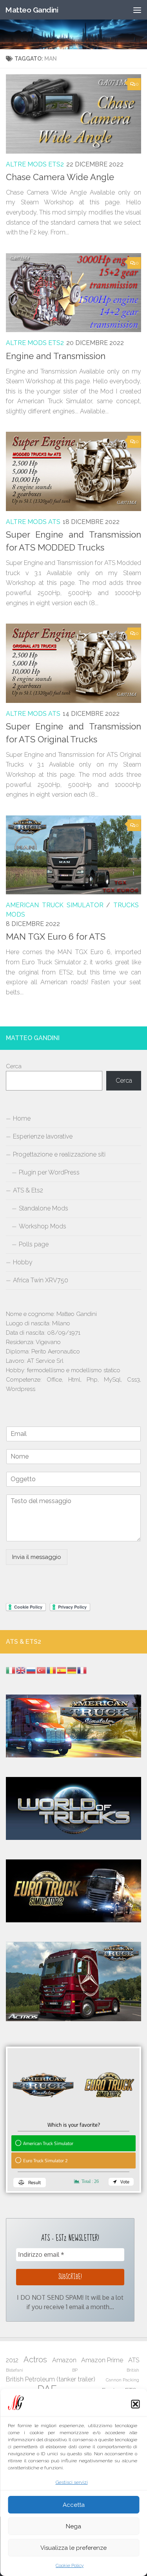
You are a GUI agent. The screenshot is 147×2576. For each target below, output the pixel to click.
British (133, 2370)
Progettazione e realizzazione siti (59, 1154)
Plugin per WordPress (49, 1172)
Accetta (74, 2505)
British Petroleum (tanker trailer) (51, 2379)
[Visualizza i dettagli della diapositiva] (73, 1982)
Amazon (64, 2360)
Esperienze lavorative (43, 1136)
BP (75, 2370)
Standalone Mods (44, 1208)
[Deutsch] (72, 1670)
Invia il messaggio (37, 1557)
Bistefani (15, 2370)
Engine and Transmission (56, 356)
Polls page (34, 1244)
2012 (12, 2360)
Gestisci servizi (72, 2482)
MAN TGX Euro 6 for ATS (56, 937)
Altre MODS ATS (33, 522)
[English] (21, 1670)
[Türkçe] (42, 1670)
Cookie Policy (70, 2565)
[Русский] (31, 1670)
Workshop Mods (43, 1226)
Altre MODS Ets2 (35, 164)
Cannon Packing (122, 2380)
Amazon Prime (102, 2360)
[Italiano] (11, 1670)
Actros (35, 2360)
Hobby (23, 1262)
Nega (73, 2526)
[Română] (52, 1670)
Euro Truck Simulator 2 (45, 2160)
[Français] (82, 1670)
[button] (135, 2404)
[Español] (62, 1670)
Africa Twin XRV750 (41, 1280)
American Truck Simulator (55, 905)
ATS (134, 2360)
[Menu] (137, 10)
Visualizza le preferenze (73, 2548)
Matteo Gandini (32, 10)
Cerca (14, 1066)
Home (22, 1118)
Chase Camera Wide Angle (60, 177)
